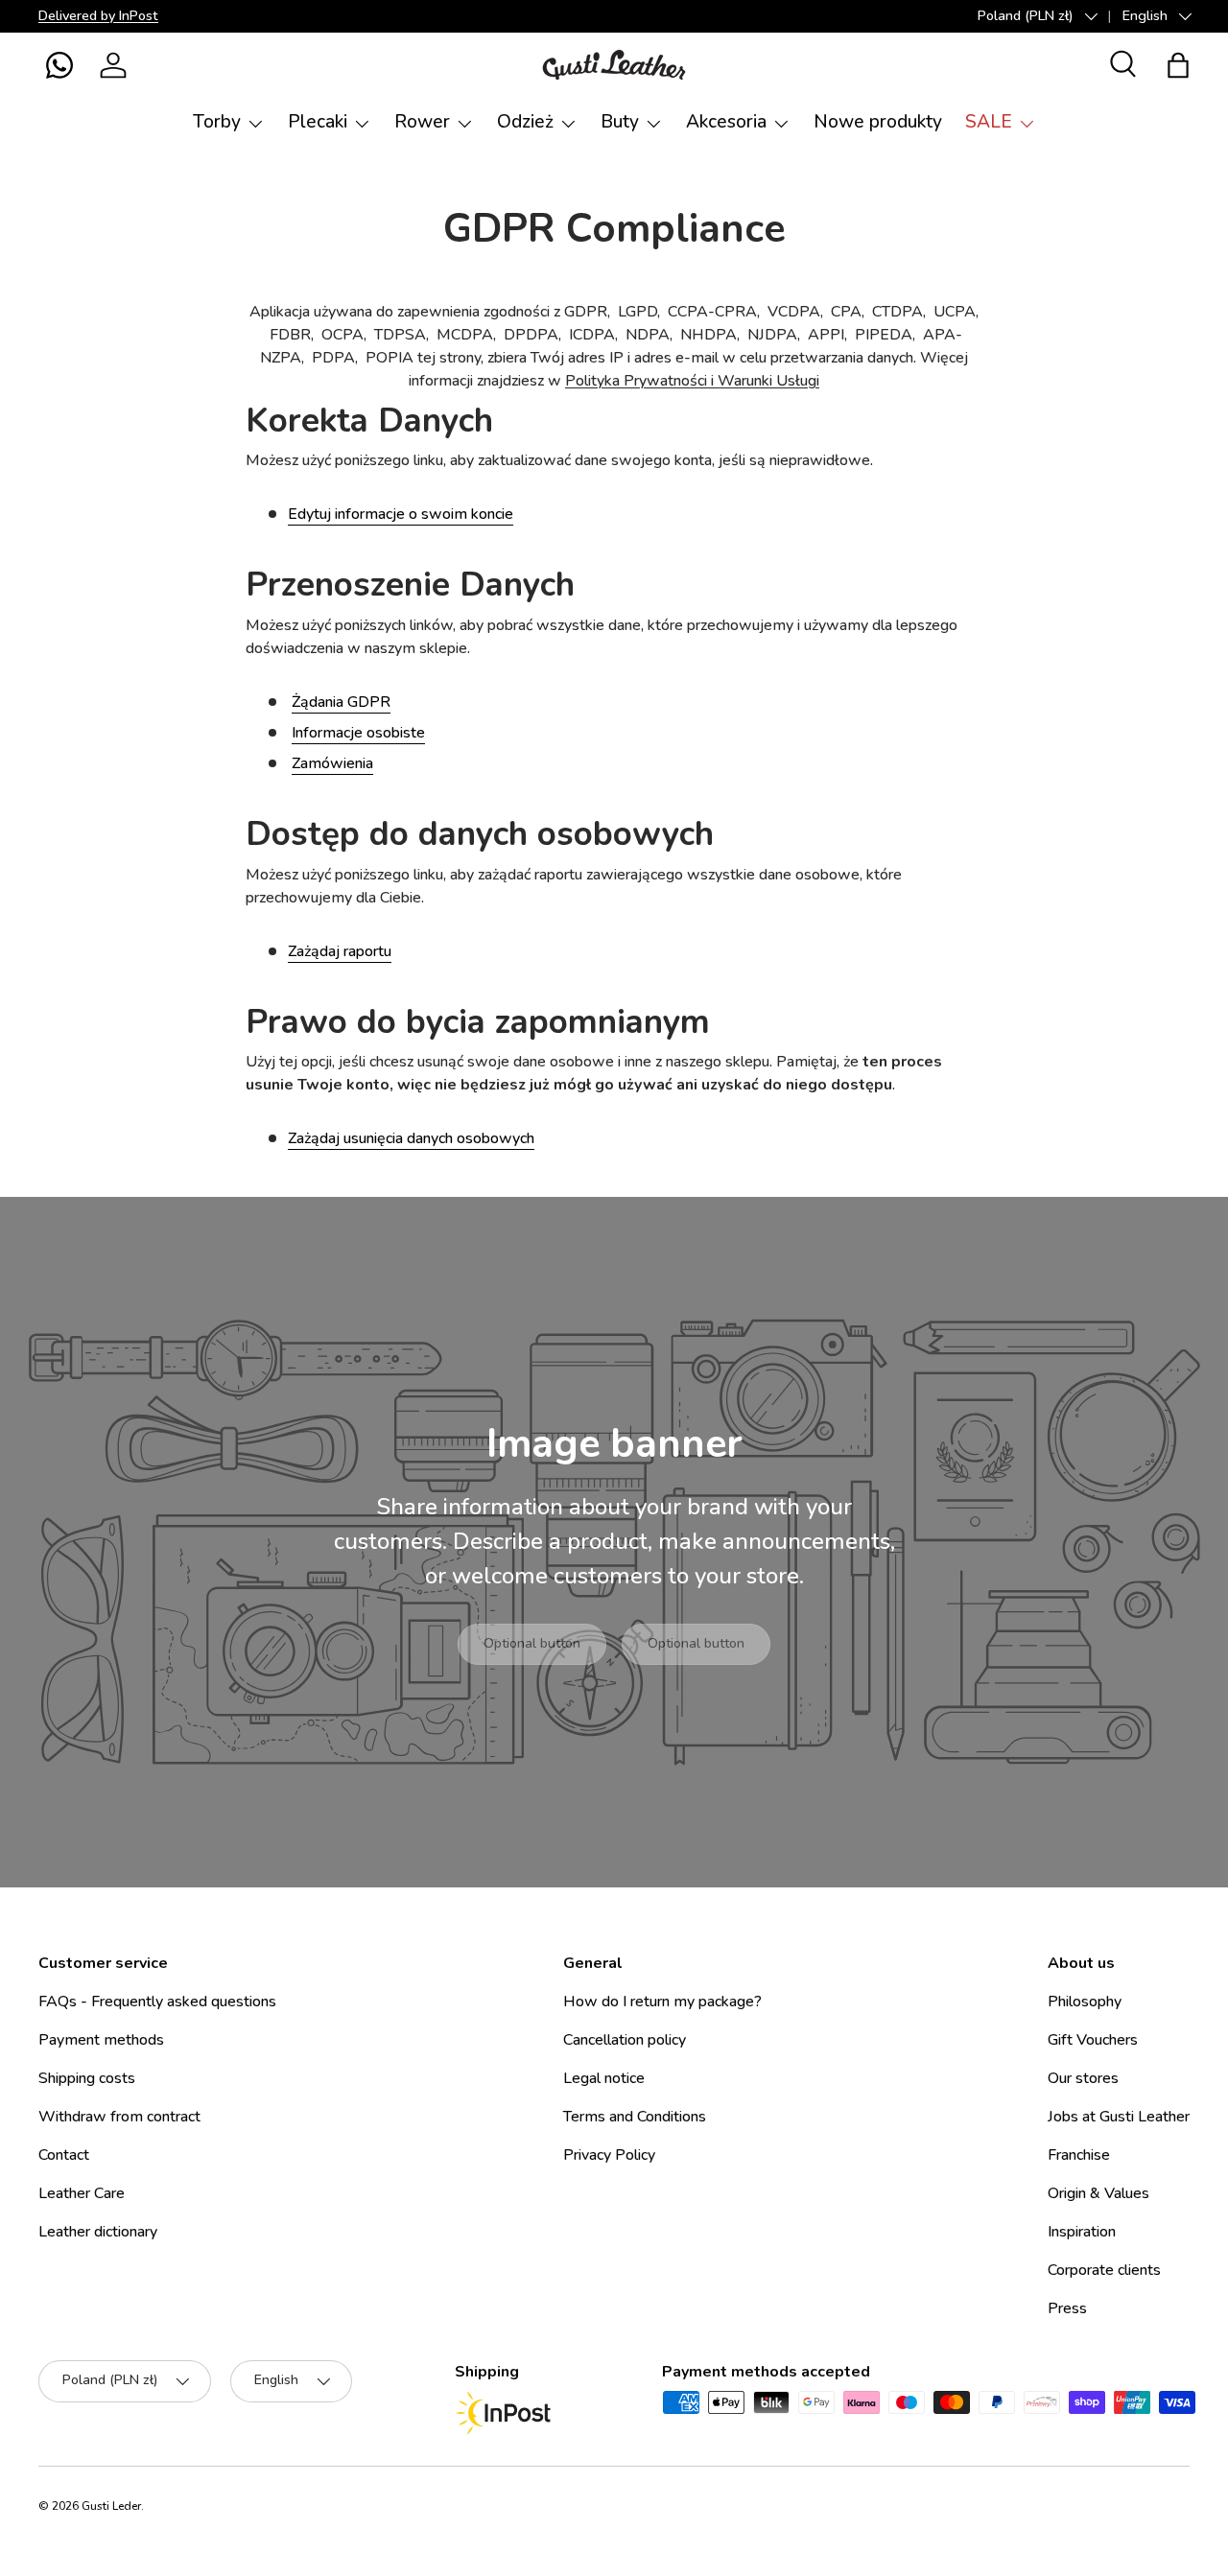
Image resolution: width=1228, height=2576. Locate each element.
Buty (620, 122)
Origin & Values (1098, 2193)
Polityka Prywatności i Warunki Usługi (692, 381)
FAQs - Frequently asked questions (157, 2002)
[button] (59, 65)
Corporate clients (1104, 2270)
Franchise (1079, 2155)
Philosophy (1085, 2002)
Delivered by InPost (98, 15)
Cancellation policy (625, 2040)
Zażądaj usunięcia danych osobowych (411, 1138)
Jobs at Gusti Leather (1119, 2117)
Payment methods (101, 2040)
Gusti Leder (111, 2506)
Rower (422, 122)
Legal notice (604, 2078)
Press (1067, 2308)
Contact (64, 2155)
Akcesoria (726, 122)
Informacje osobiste (358, 733)
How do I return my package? (662, 2002)
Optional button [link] (532, 1643)
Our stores (1083, 2078)
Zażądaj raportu (340, 951)
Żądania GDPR (341, 702)
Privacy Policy (609, 2155)
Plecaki (318, 122)
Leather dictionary (98, 2232)
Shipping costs (87, 2078)
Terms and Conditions (635, 2117)
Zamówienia (332, 763)
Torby (217, 122)
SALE (989, 122)
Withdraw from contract (119, 2117)
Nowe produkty (878, 122)
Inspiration (1082, 2232)
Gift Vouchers (1093, 2040)
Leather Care (82, 2193)
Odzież (525, 122)
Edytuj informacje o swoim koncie (401, 514)
